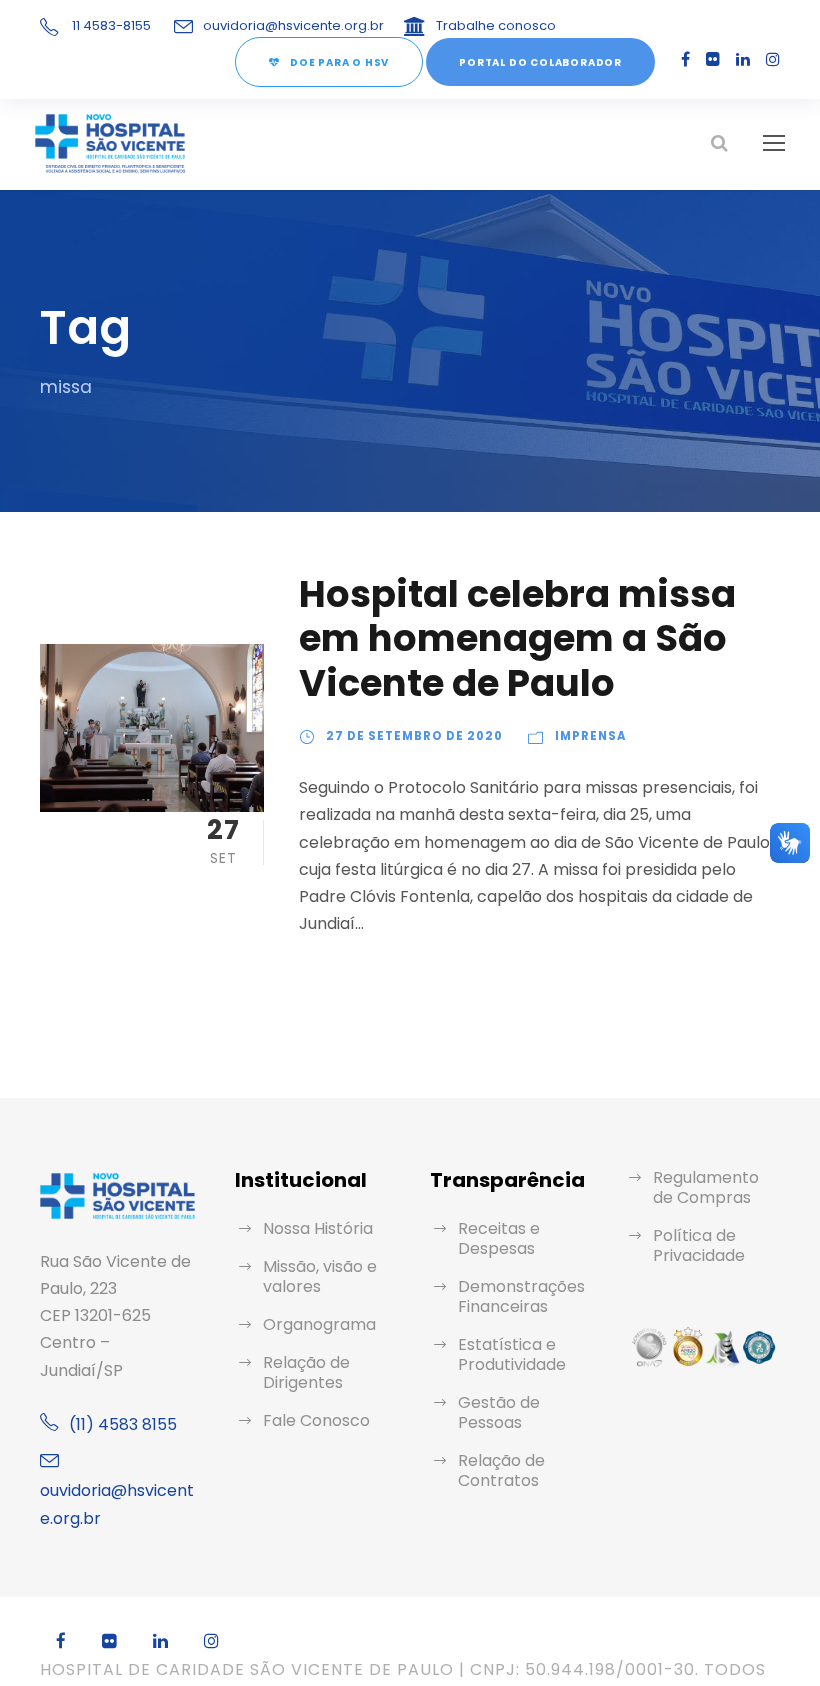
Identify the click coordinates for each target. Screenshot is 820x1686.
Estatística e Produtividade (512, 1354)
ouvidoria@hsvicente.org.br (293, 25)
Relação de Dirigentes (306, 1372)
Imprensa (590, 736)
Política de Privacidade (699, 1245)
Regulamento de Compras (706, 1187)
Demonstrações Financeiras (521, 1296)
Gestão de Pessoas (499, 1412)
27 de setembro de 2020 (414, 736)
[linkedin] (743, 59)
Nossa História (318, 1228)
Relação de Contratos (501, 1470)
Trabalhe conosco (496, 25)
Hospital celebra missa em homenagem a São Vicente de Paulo (517, 638)
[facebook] (685, 59)
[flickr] (713, 59)
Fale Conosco (316, 1420)
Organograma (319, 1324)
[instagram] (773, 59)
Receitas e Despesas (499, 1238)
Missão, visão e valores (320, 1276)
